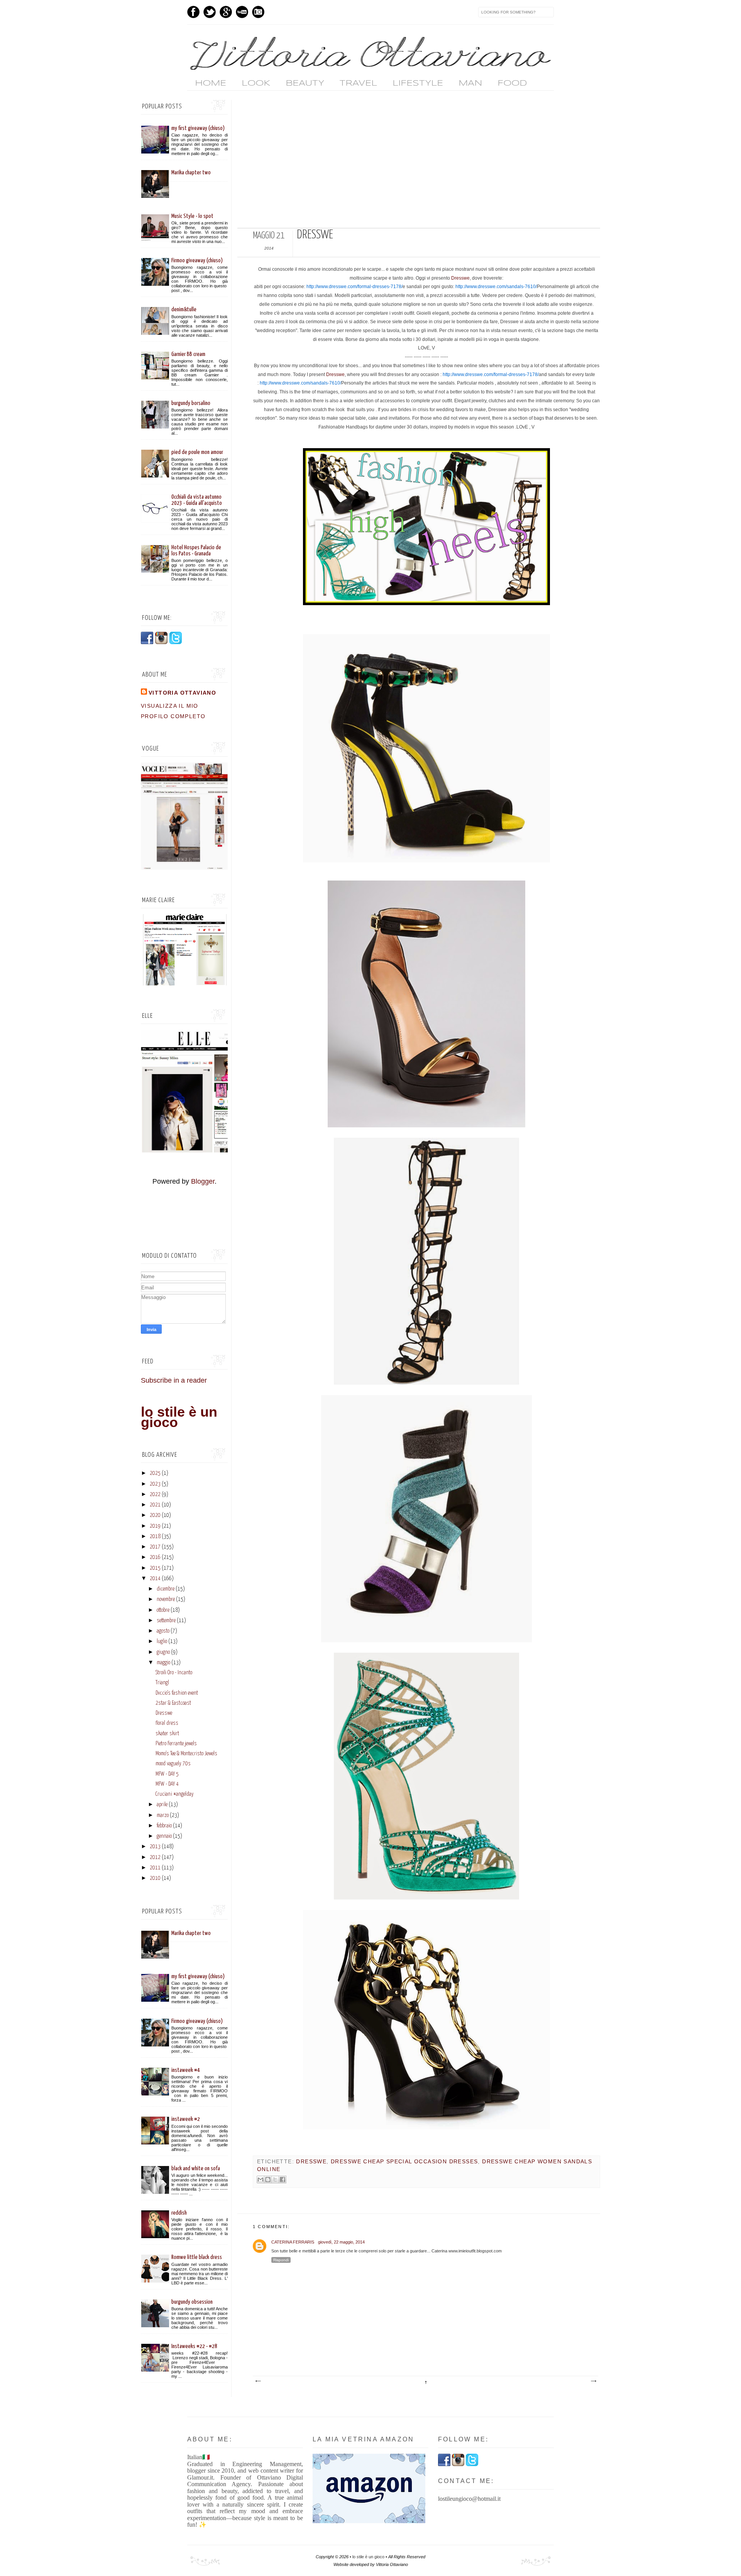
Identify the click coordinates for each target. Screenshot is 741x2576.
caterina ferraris (293, 2242)
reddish (179, 2213)
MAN (470, 83)
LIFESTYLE (418, 83)
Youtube (242, 12)
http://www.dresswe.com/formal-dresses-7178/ (354, 287)
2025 (155, 1473)
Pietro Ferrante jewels (176, 1744)
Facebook (193, 12)
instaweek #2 (186, 2119)
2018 (155, 1537)
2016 (155, 1557)
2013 (155, 1847)
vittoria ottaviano (182, 693)
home (211, 83)
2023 (155, 1484)
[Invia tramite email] (261, 2180)
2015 (155, 1568)
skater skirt (167, 1734)
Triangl (162, 1683)
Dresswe (460, 278)
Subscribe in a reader (174, 1380)
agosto (163, 1631)
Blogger (203, 1181)
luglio (162, 1641)
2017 (155, 1547)
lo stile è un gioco (179, 1417)
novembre (166, 1599)
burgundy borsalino (191, 403)
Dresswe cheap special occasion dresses (404, 2161)
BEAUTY (305, 83)
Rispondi (281, 2260)
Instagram (258, 12)
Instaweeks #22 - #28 (194, 2346)
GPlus (226, 12)
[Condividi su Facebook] (283, 2180)
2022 (155, 1495)
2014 (155, 1579)
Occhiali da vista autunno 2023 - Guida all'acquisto (197, 500)
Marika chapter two (191, 173)
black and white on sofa (196, 2169)
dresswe (311, 2161)
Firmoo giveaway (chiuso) (197, 261)
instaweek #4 (186, 2070)
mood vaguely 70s (173, 1764)
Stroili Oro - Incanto (174, 1673)
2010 (155, 1878)
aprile (162, 1805)
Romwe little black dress (197, 2257)
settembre (166, 1621)
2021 (155, 1505)
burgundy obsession (192, 2302)
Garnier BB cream (188, 354)
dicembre (166, 1589)
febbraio (164, 1826)
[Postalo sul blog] (268, 2180)
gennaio (164, 1836)
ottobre (163, 1610)
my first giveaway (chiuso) (198, 128)
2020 (155, 1515)
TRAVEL (358, 83)
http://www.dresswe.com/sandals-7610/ (496, 287)
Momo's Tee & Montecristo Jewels (186, 1754)
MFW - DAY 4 (167, 1784)
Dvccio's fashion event (177, 1693)
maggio (163, 1663)
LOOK (256, 83)
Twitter (210, 12)
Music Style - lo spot (192, 216)
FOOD (512, 83)
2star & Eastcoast (173, 1703)
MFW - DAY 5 (167, 1774)
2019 (155, 1526)
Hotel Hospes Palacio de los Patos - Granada (196, 551)
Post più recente (258, 2381)
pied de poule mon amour (197, 452)
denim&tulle (184, 310)
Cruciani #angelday (175, 1794)
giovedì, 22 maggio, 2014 (341, 2242)
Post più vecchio (593, 2381)
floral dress (167, 1723)
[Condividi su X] (275, 2180)
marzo (163, 1815)
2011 (155, 1868)
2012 (155, 1857)
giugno (163, 1652)
